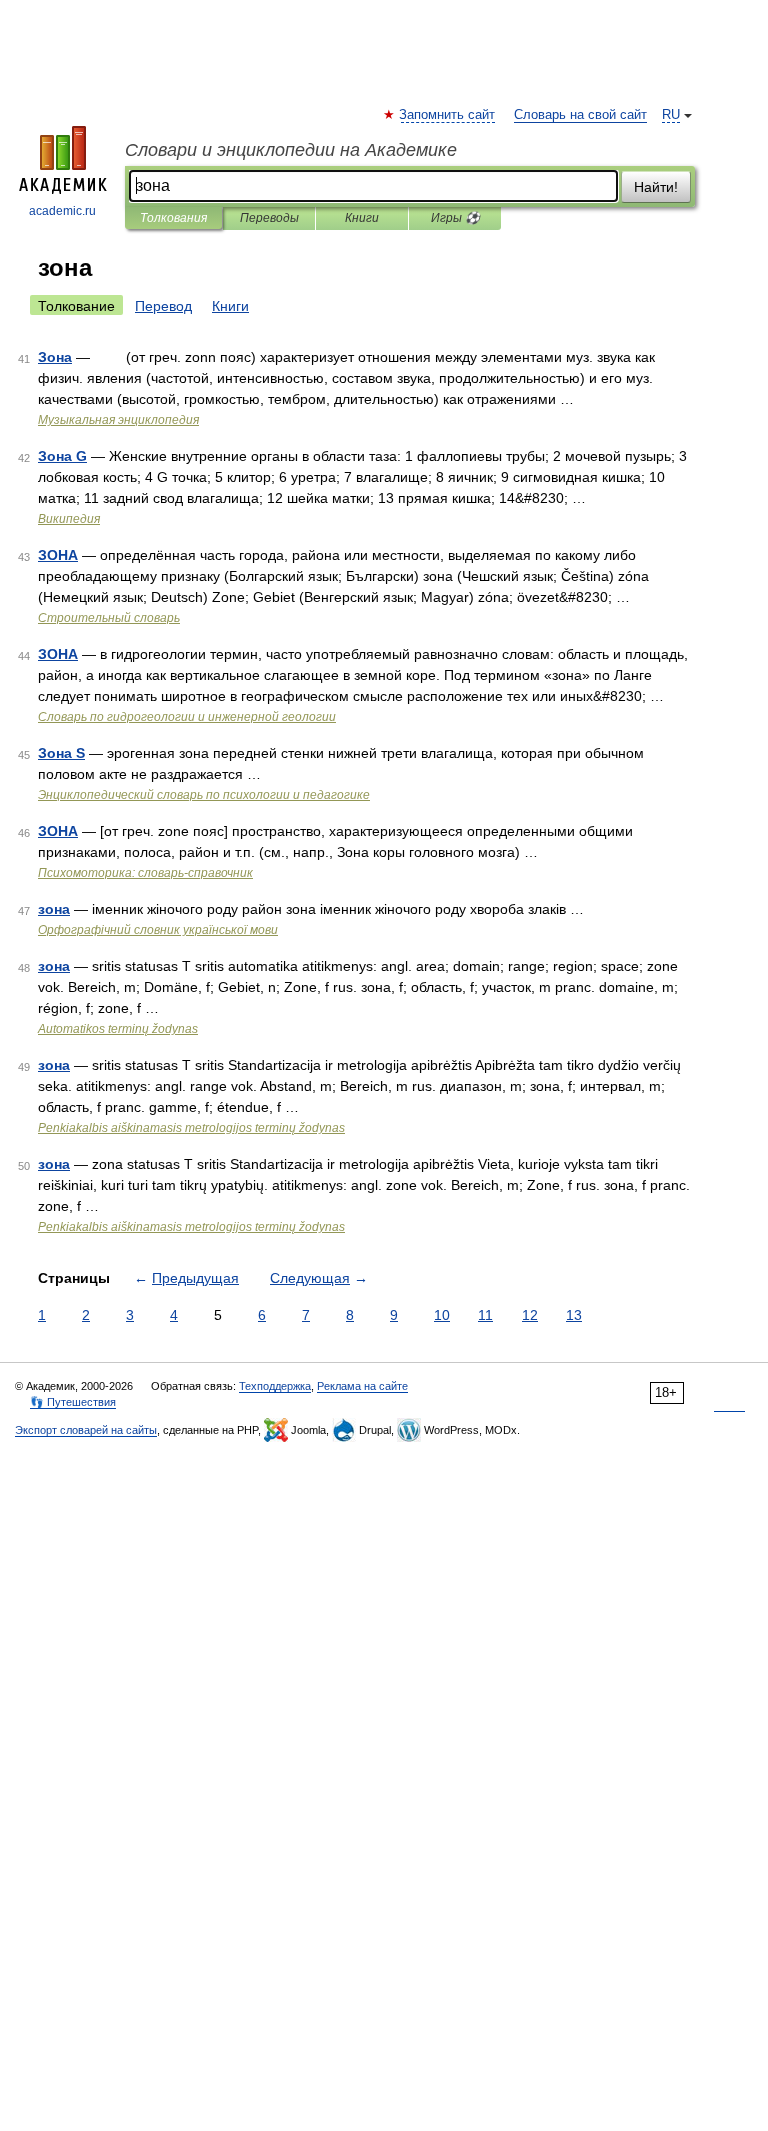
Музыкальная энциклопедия (118, 420)
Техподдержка (275, 1386)
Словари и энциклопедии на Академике (291, 150)
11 (485, 1315)
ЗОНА (58, 555)
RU (671, 115)
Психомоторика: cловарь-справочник (145, 873)
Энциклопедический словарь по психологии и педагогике (204, 795)
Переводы (269, 218)
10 (442, 1315)
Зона (55, 357)
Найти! (656, 187)
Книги (362, 218)
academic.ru (62, 211)
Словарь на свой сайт (580, 115)
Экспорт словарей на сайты (86, 1430)
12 (530, 1315)
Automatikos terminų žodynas (118, 1029)
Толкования (173, 218)
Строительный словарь (109, 618)
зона (54, 909)
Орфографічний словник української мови (158, 930)
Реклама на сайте (362, 1386)
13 (574, 1315)
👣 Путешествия (73, 1402)
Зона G (62, 456)
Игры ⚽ (455, 218)
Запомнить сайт (448, 115)
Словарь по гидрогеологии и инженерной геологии (187, 717)
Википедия (69, 519)
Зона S (61, 753)
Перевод (163, 306)
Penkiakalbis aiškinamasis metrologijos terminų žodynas (191, 1128)
